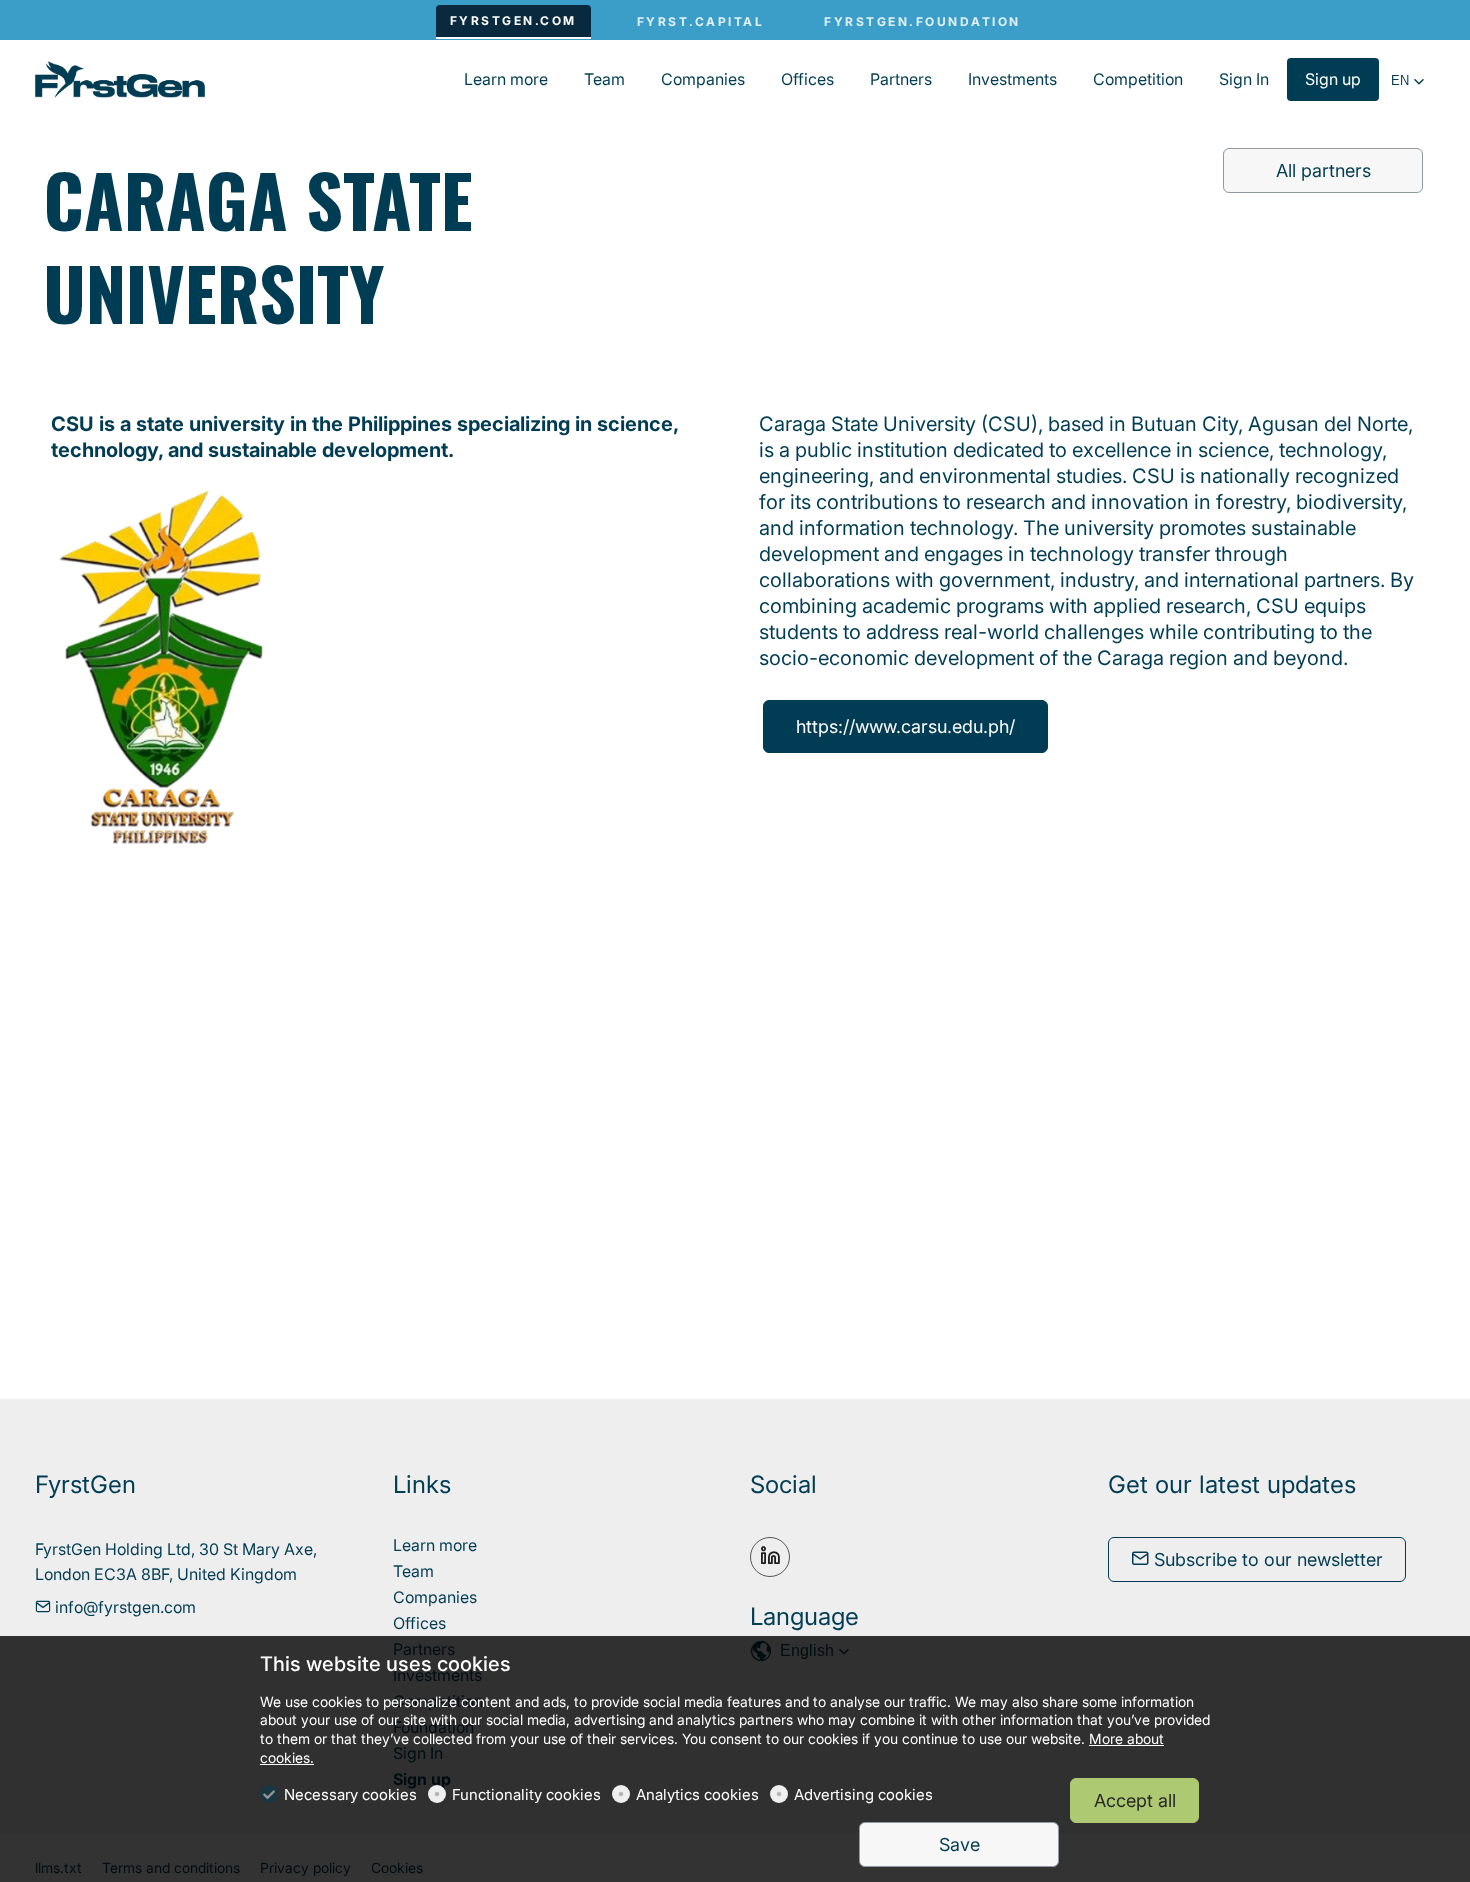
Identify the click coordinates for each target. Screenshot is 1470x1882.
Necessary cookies (350, 1794)
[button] (1408, 81)
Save (959, 1844)
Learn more (435, 1545)
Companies (435, 1597)
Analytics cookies (697, 1794)
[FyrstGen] (120, 77)
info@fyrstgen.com (123, 1607)
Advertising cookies (863, 1794)
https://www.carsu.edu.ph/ (905, 726)
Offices (419, 1623)
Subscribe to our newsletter (1266, 1559)
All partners (1323, 170)
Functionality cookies (526, 1794)
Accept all (1135, 1800)
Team (413, 1571)
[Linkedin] (770, 1557)
